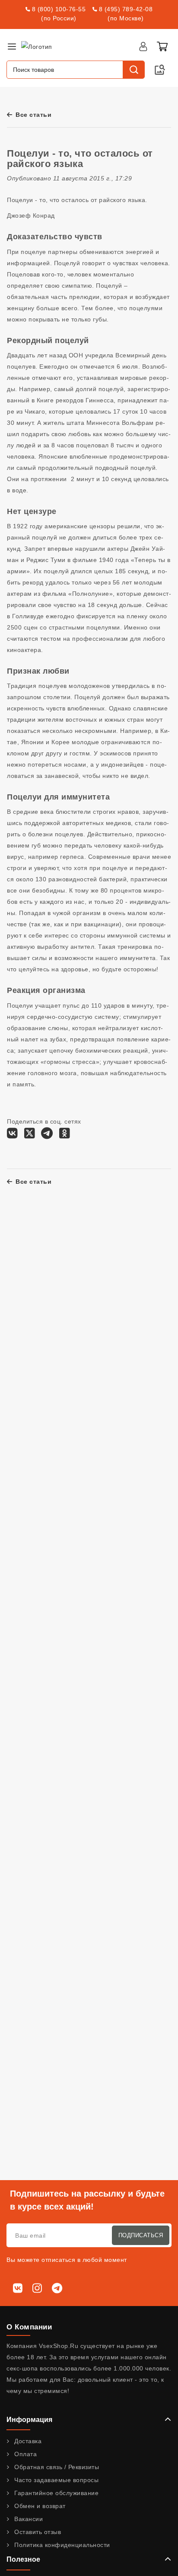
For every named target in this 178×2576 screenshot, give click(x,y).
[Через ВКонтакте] (12, 1135)
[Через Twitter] (30, 1135)
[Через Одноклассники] (65, 1135)
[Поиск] (133, 70)
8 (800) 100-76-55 (59, 9)
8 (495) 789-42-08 (126, 9)
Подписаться (141, 2235)
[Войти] (143, 46)
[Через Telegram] (47, 1135)
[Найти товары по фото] (160, 70)
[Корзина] (162, 46)
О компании (29, 2327)
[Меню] (12, 46)
